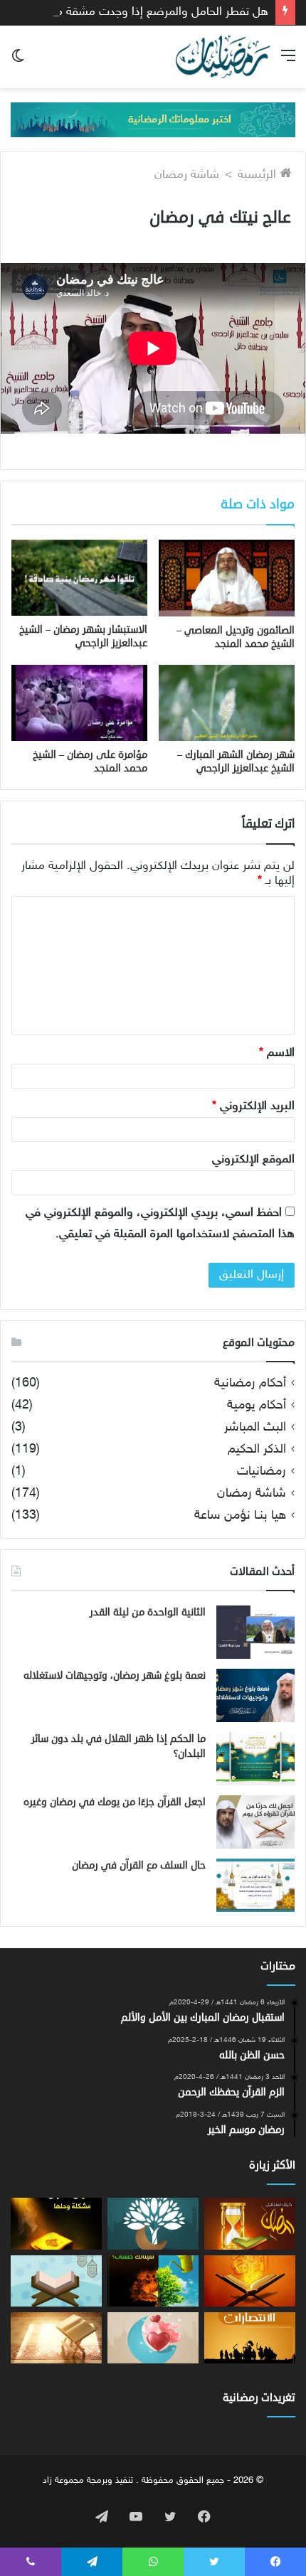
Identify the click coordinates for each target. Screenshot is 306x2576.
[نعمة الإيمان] (153, 2223)
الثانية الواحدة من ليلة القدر (148, 1612)
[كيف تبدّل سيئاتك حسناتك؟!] (153, 2281)
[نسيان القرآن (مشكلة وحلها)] (56, 2223)
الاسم (277, 1053)
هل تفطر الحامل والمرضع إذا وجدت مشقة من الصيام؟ (137, 12)
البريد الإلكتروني (253, 1106)
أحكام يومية (257, 1406)
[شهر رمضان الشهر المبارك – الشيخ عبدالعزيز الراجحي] (227, 703)
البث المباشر (255, 1428)
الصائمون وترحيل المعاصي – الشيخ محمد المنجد (236, 637)
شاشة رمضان (187, 175)
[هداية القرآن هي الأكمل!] (56, 2281)
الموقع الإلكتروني (253, 1160)
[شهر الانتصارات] (250, 2338)
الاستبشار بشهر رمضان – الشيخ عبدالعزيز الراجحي (83, 636)
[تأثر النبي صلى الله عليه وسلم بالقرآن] (56, 2338)
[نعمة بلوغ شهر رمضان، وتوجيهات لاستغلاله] (255, 1695)
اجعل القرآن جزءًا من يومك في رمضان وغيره (115, 1802)
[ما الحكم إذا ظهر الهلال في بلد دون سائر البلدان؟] (255, 1759)
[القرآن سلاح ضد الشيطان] (250, 2281)
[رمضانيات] (223, 57)
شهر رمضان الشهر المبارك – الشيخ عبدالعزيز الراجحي (236, 761)
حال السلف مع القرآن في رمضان (139, 1865)
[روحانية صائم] (153, 2338)
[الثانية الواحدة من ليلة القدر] (255, 1632)
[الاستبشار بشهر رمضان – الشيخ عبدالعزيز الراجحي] (79, 578)
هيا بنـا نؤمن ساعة (240, 1516)
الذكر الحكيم (257, 1450)
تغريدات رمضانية (259, 2398)
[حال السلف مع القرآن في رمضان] (255, 1885)
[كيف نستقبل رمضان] (250, 2223)
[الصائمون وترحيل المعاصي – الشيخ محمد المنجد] (227, 578)
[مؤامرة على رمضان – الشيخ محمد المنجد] (79, 703)
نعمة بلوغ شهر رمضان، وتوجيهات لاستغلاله (115, 1676)
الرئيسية (259, 175)
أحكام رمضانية (250, 1384)
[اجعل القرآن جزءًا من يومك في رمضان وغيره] (255, 1822)
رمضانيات (262, 1472)
